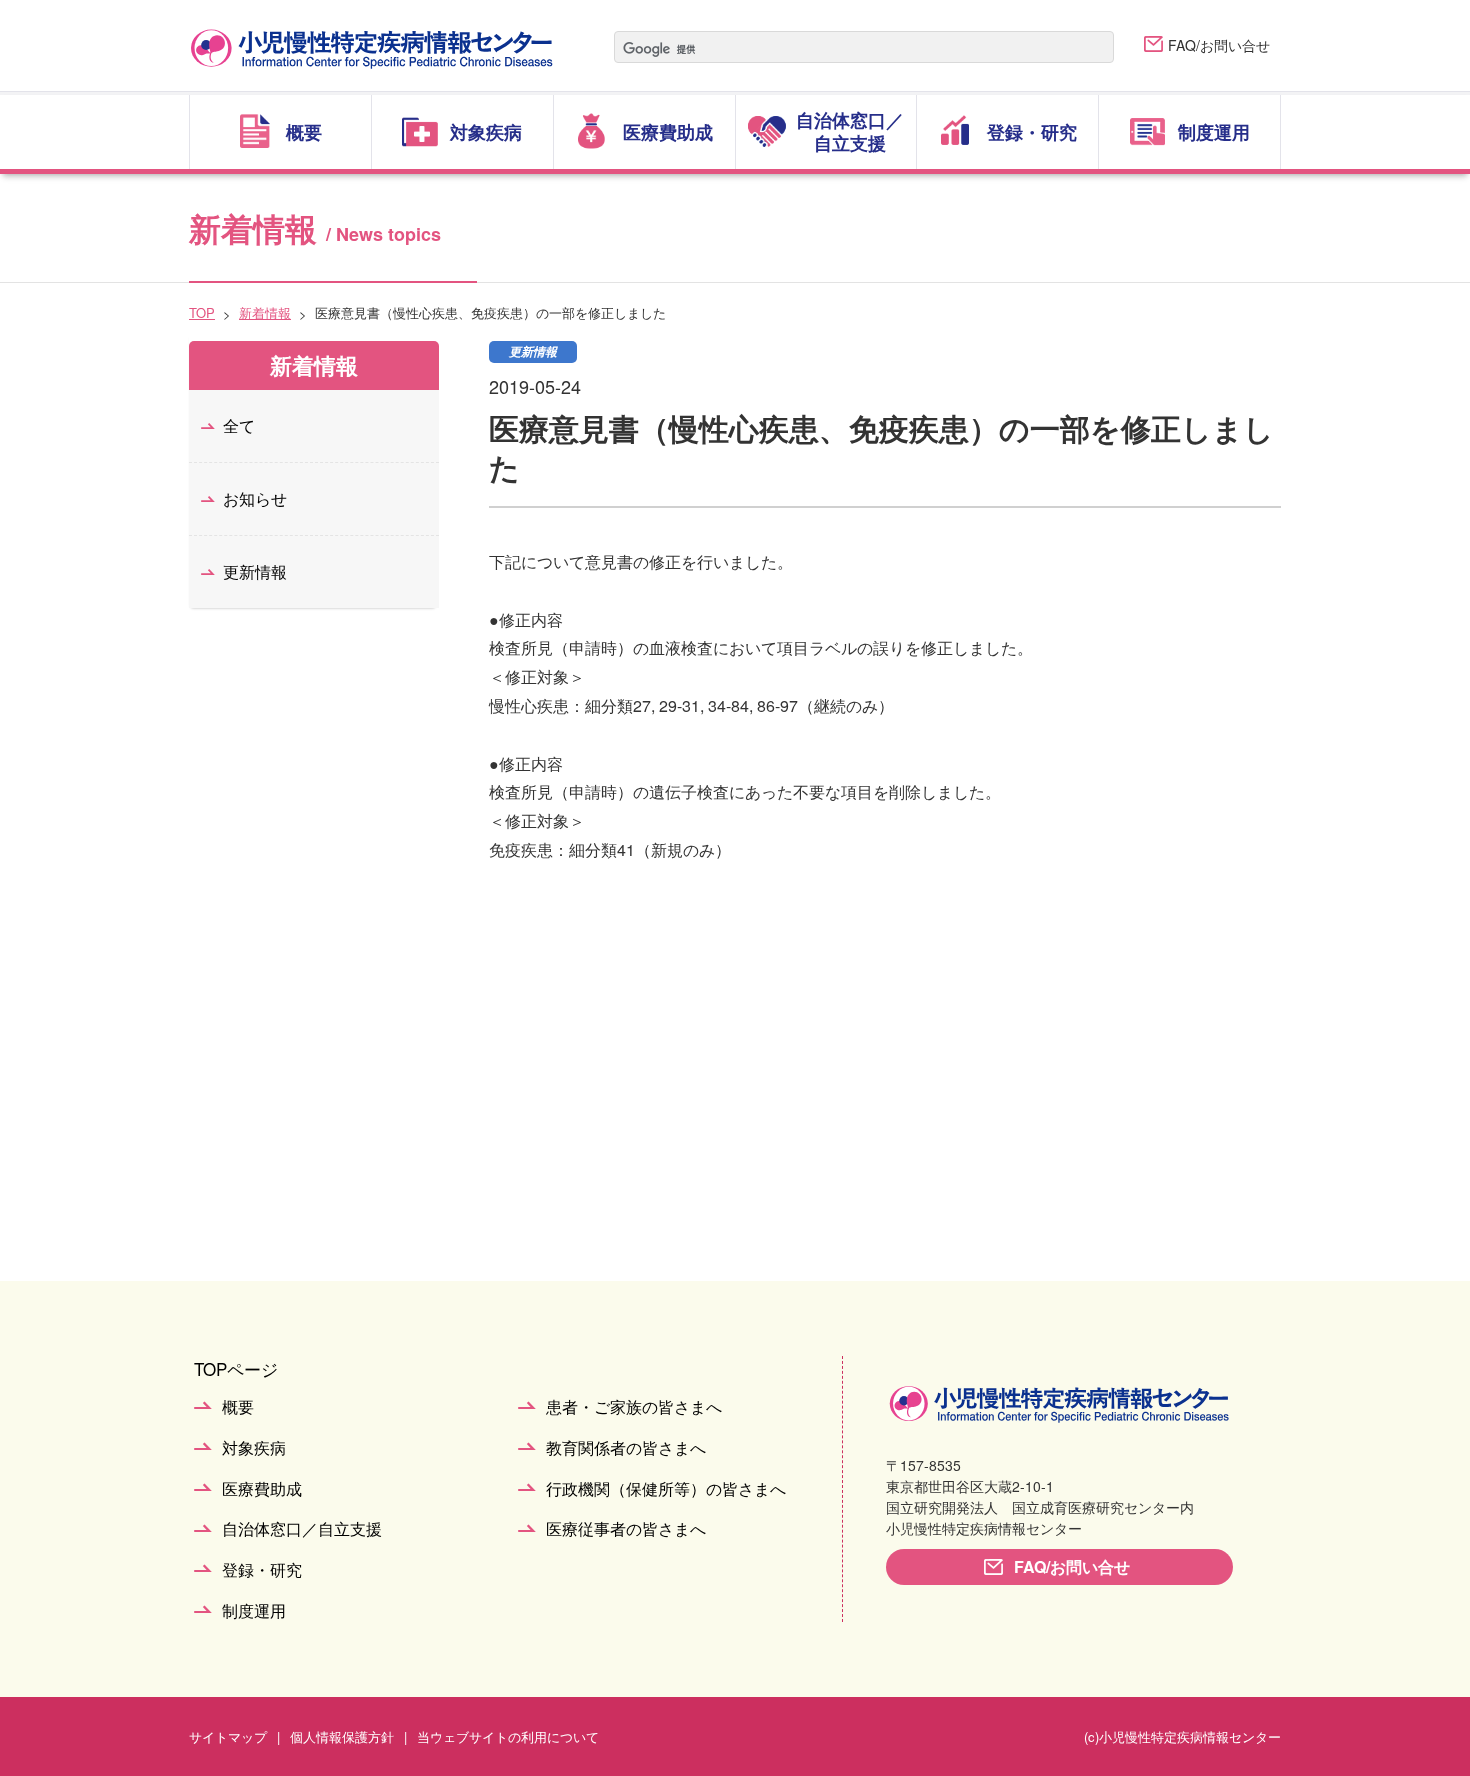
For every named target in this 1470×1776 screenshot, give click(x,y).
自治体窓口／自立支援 (302, 1529)
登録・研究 (262, 1570)
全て (239, 425)
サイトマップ (228, 1736)
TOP (202, 312)
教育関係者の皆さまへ (626, 1448)
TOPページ (236, 1368)
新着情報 (265, 312)
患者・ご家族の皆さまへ (634, 1407)
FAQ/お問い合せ (1219, 45)
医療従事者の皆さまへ (626, 1529)
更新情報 (255, 571)
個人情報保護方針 (342, 1736)
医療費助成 (262, 1489)
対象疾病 (254, 1448)
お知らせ (255, 498)
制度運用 (254, 1611)
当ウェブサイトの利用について (508, 1736)
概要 (238, 1407)
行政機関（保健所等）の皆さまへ (666, 1489)
